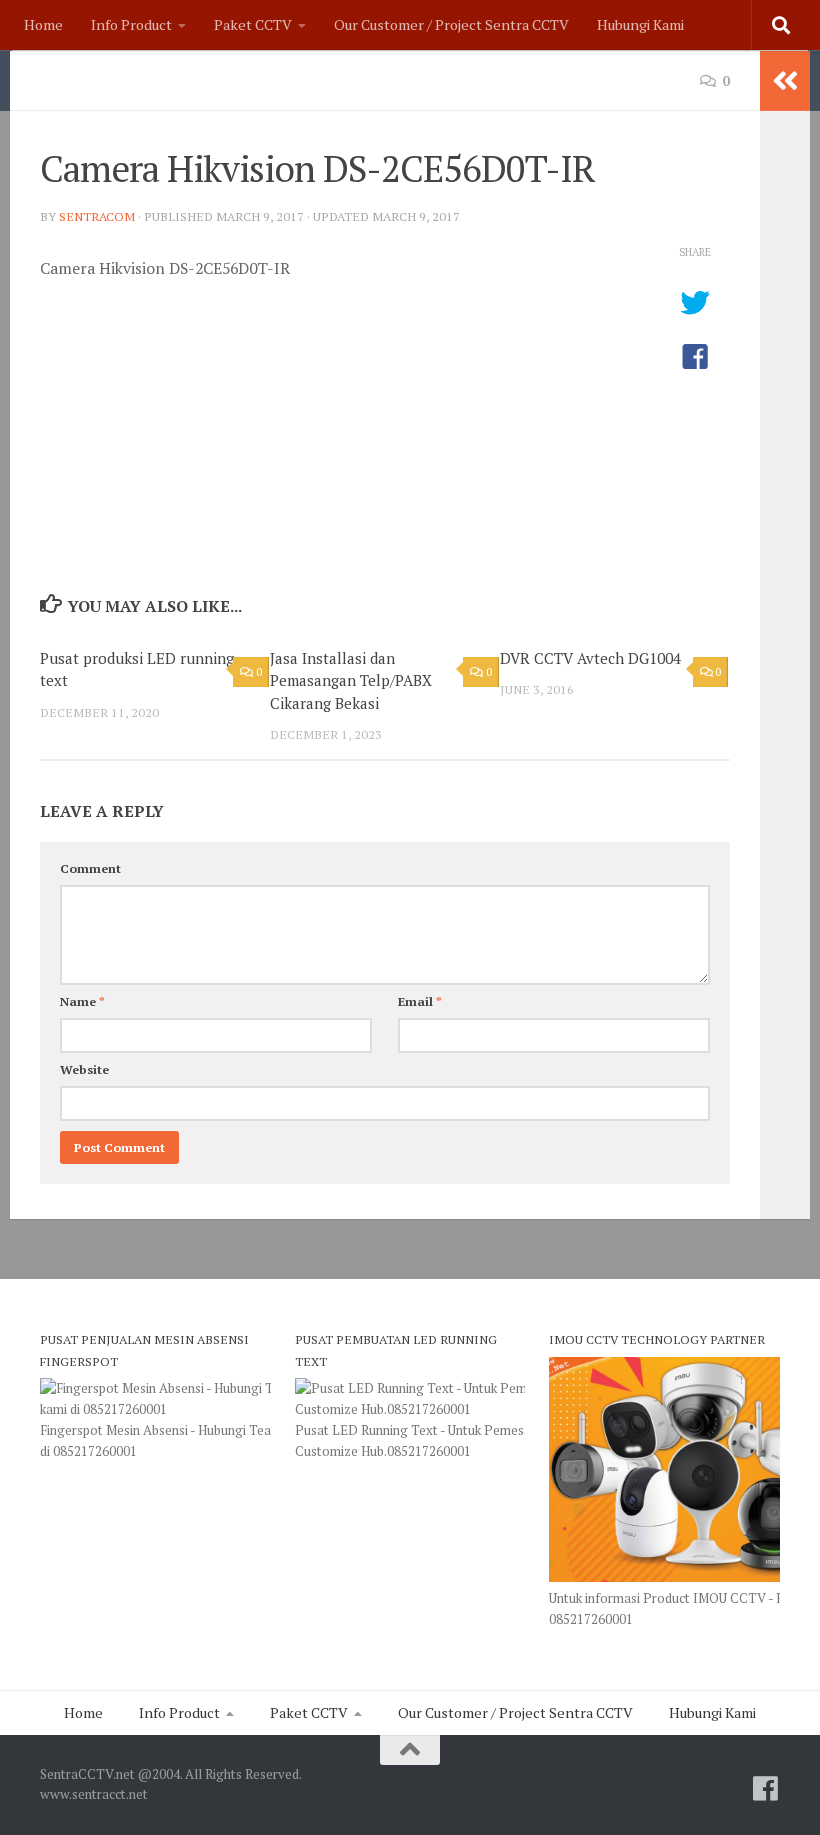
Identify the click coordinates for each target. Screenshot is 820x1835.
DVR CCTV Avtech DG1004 (590, 658)
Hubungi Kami (640, 24)
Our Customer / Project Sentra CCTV (451, 24)
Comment (90, 868)
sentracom (97, 216)
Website (84, 1069)
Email (420, 1001)
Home (43, 24)
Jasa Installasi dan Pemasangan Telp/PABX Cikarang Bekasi (351, 680)
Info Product (131, 24)
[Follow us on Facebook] (766, 1789)
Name (82, 1001)
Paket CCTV (253, 24)
